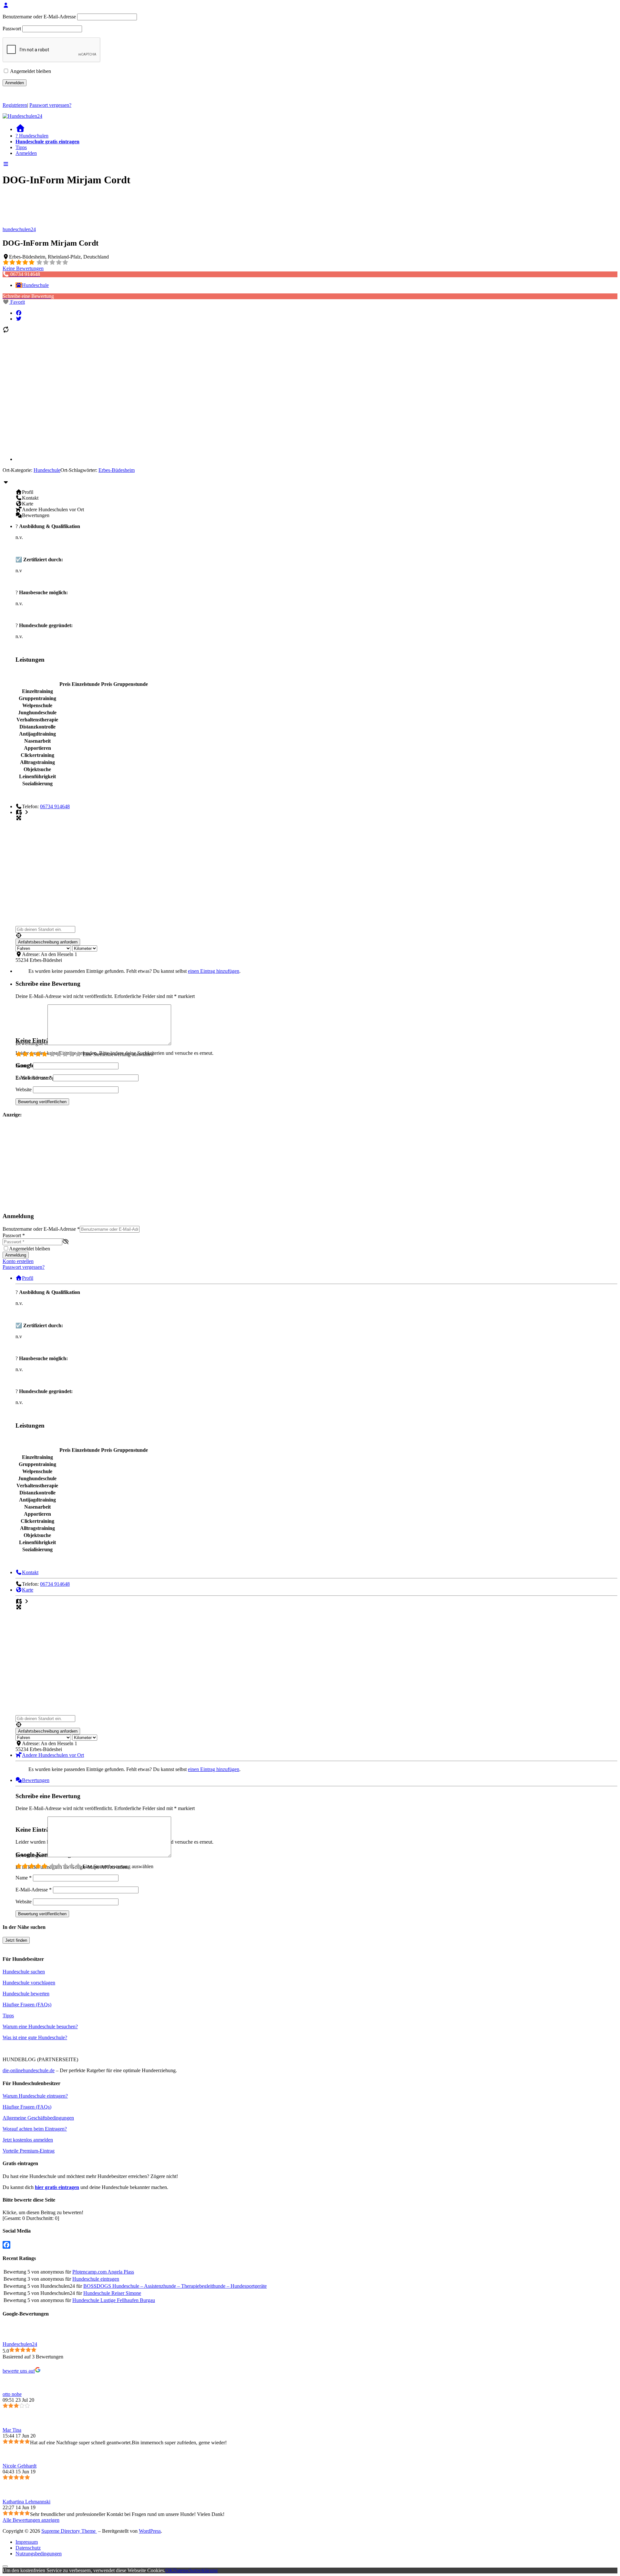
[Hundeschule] (19, 285)
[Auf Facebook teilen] (19, 313)
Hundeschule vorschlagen (29, 1983)
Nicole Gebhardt (20, 2466)
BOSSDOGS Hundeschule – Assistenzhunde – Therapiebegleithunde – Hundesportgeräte (175, 2286)
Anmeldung (16, 1255)
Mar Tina (12, 2430)
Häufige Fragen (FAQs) (27, 2005)
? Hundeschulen (32, 136)
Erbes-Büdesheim (117, 470)
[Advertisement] (43, 1165)
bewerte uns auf (19, 2371)
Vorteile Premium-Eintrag (29, 2151)
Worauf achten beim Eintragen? (35, 2129)
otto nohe (12, 2394)
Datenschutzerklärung (195, 2570)
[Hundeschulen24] (22, 116)
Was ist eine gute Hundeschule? (35, 2037)
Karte (28, 1590)
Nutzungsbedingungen (39, 2554)
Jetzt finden (16, 1940)
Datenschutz (28, 2548)
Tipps (21, 147)
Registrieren (15, 105)
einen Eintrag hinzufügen (214, 971)
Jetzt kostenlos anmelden (28, 2140)
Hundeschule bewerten (26, 1994)
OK (169, 2570)
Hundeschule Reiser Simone (112, 2293)
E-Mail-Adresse (34, 1078)
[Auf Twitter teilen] (19, 319)
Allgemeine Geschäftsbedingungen (38, 2118)
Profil (28, 1278)
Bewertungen (36, 1780)
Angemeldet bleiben (30, 71)
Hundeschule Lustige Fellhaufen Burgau (114, 2300)
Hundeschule (35, 285)
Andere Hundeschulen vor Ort (53, 1755)
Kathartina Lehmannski (26, 2502)
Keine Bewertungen (23, 268)
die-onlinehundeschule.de (29, 2070)
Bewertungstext (31, 1043)
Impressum (27, 2542)
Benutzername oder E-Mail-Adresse (39, 17)
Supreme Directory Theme (69, 2531)
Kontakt (30, 1572)
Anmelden (26, 153)
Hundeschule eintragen (96, 2279)
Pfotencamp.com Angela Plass (103, 2272)
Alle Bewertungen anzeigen (31, 2520)
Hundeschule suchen (24, 1972)
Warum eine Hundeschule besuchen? (40, 2026)
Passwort (12, 29)
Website (24, 1089)
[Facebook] (310, 2245)
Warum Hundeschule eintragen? (35, 2096)
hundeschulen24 (19, 229)
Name (24, 1066)
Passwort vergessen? (50, 105)
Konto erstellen (18, 1261)
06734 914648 (55, 806)
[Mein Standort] (316, 936)
